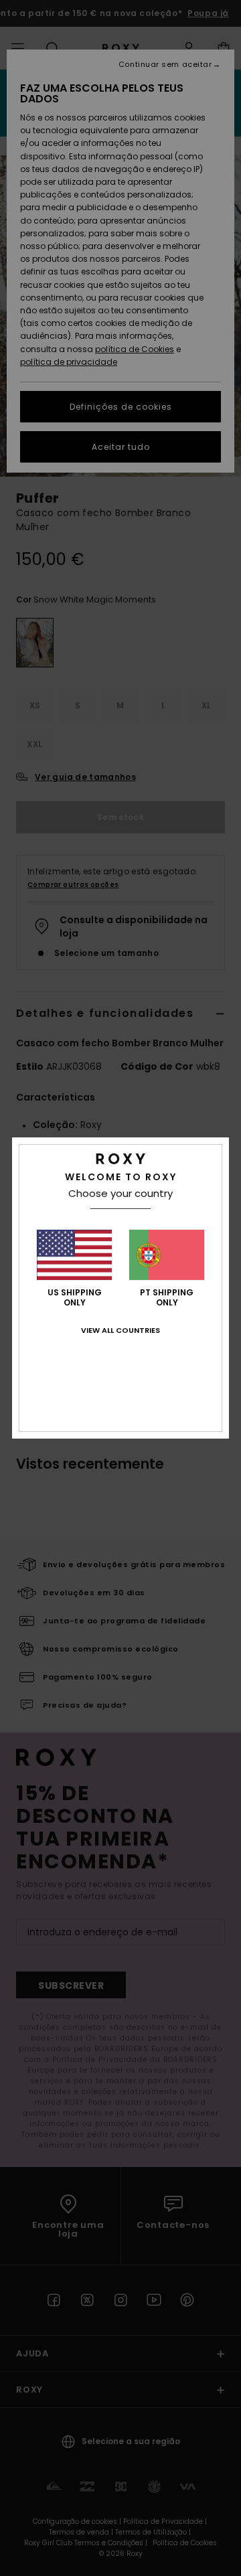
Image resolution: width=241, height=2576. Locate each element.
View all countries (120, 1330)
